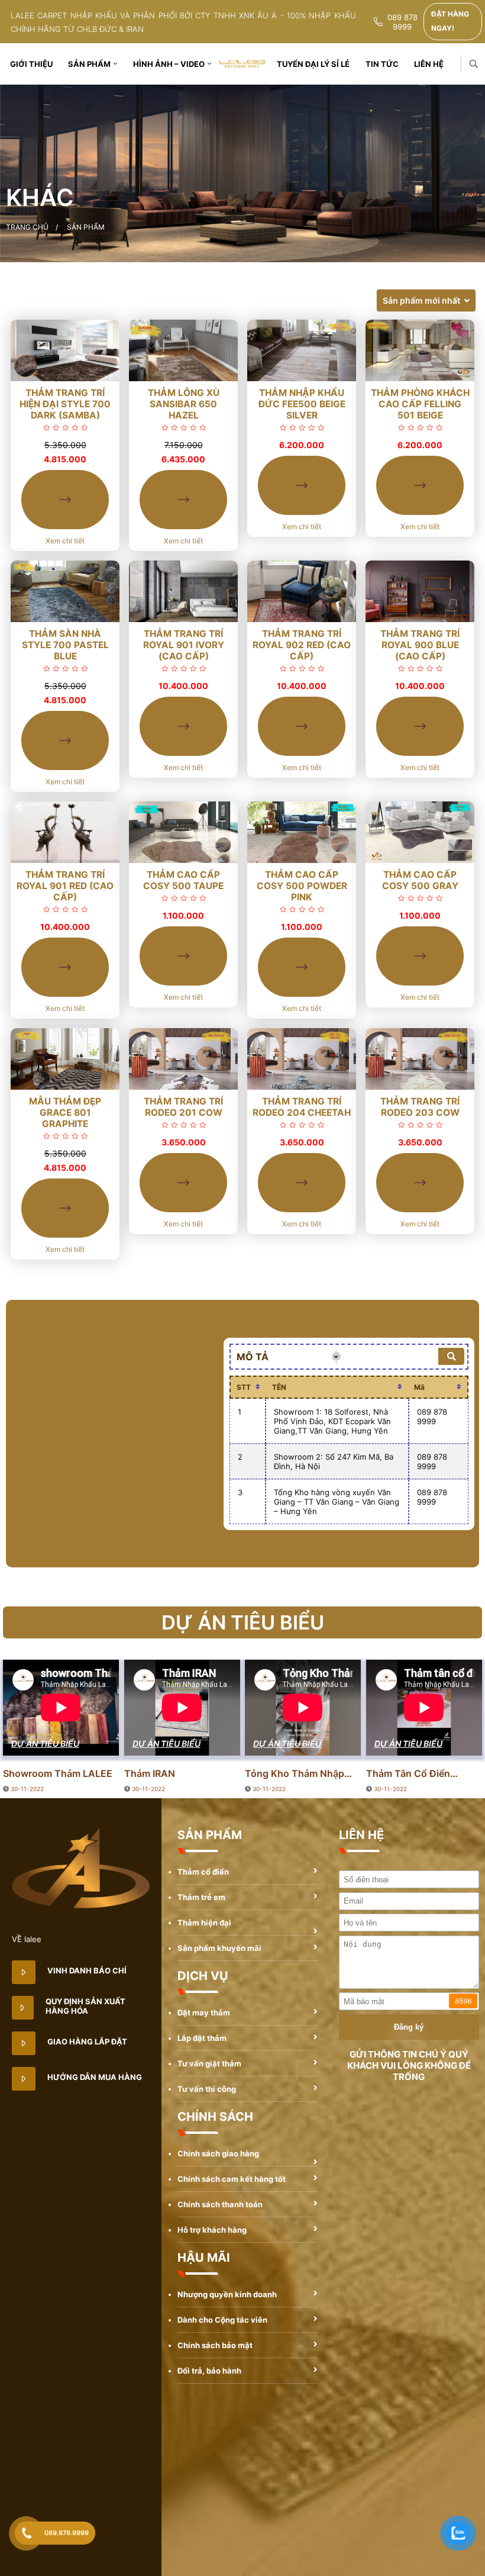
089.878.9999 (67, 2533)
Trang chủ (27, 227)
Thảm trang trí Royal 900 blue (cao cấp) (420, 645)
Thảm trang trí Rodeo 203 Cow (420, 1107)
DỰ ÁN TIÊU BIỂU (45, 1743)
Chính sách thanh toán (220, 2204)
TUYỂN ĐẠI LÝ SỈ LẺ (313, 64)
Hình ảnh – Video (169, 64)
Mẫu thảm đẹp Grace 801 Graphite (65, 1112)
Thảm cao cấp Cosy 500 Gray (420, 880)
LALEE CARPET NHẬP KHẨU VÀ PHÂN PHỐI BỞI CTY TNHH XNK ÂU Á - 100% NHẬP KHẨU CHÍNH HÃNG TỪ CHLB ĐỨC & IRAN (183, 22)
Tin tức (382, 64)
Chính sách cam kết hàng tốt (232, 2179)
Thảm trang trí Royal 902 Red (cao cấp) (302, 645)
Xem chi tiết (65, 541)
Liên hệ (429, 64)
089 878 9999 (402, 22)
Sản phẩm (89, 64)
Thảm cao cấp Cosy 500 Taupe (183, 880)
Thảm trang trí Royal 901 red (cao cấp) (65, 886)
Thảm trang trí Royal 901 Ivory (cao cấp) (184, 645)
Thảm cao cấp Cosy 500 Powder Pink (302, 886)
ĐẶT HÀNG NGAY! (450, 21)
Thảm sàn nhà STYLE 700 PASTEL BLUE (65, 645)
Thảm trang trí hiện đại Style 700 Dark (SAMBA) (65, 404)
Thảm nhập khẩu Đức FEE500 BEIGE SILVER (302, 404)
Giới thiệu (31, 64)
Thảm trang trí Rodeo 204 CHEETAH (302, 1107)
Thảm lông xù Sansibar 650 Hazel (184, 404)
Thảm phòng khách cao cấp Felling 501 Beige (420, 404)
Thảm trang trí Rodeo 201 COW (183, 1107)
